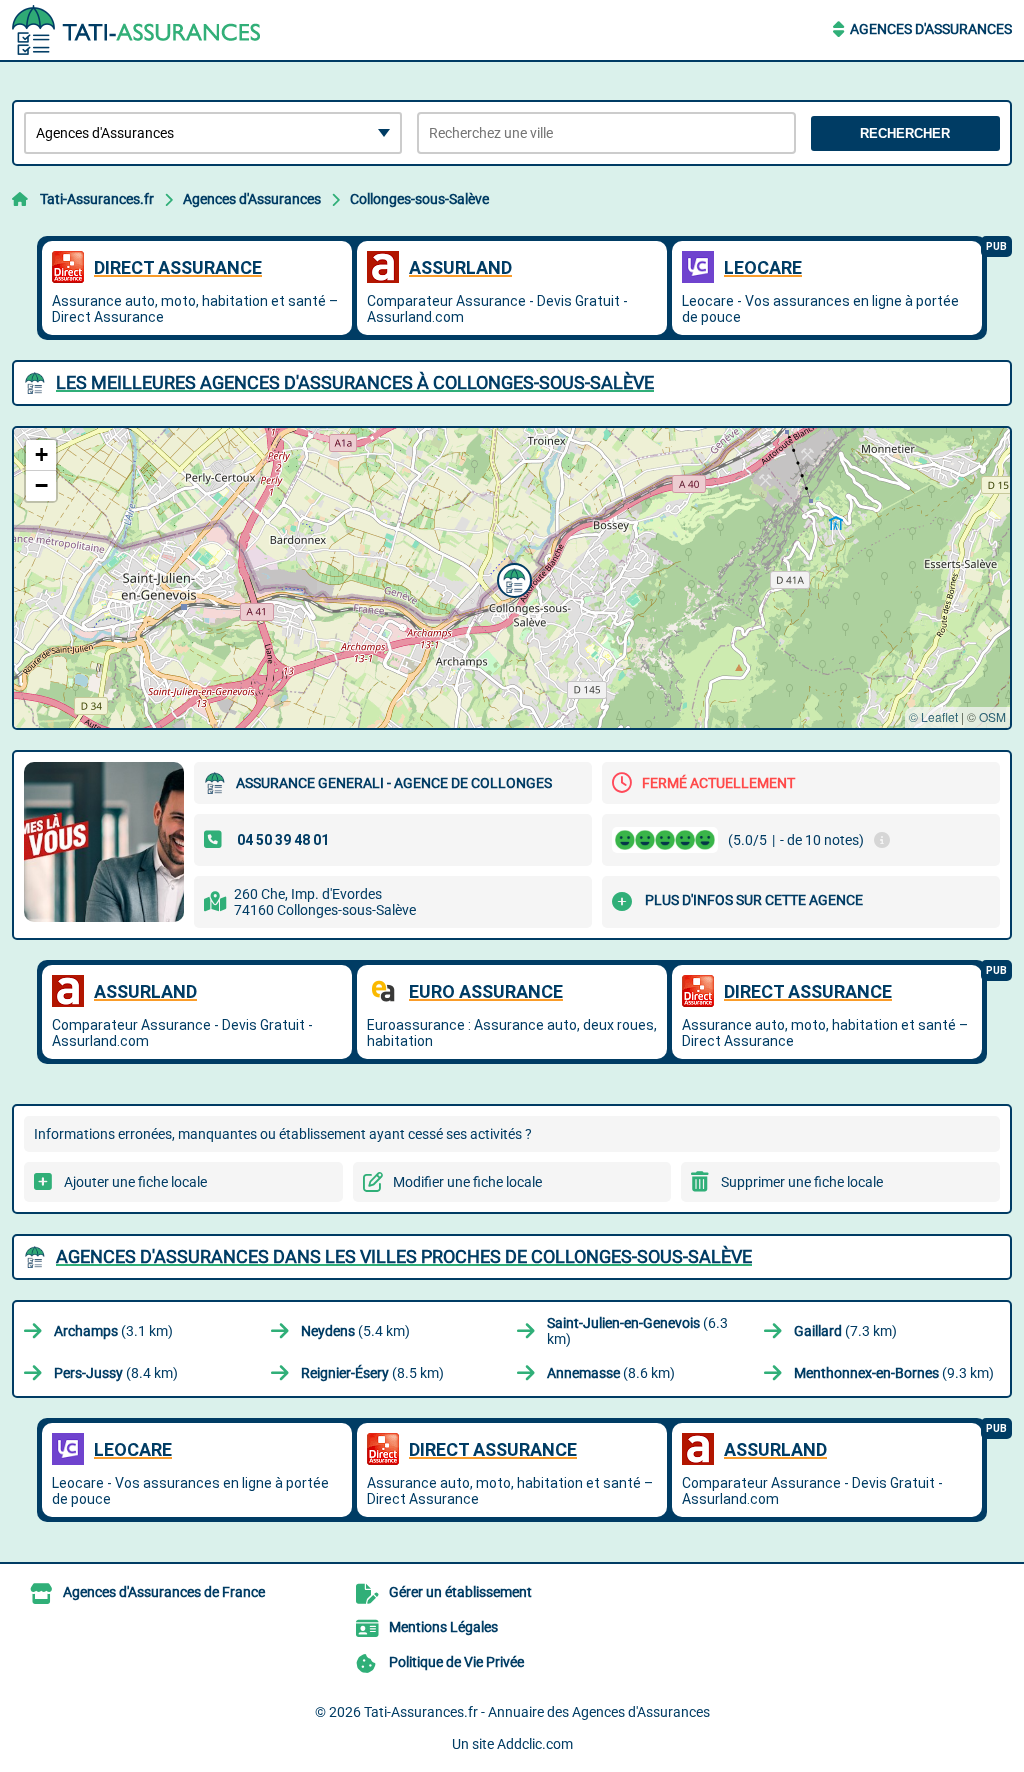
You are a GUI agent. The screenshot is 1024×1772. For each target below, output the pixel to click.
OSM (992, 716)
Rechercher (905, 133)
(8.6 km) (611, 1373)
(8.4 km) (116, 1373)
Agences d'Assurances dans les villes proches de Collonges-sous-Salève (404, 1256)
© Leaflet (933, 716)
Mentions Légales (443, 1627)
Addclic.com (535, 1744)
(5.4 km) (355, 1331)
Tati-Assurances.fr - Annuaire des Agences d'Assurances (537, 1712)
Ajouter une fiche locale (135, 1182)
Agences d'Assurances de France (164, 1592)
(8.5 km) (372, 1373)
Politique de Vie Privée (456, 1662)
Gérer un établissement (460, 1592)
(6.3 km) (637, 1331)
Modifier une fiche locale (467, 1182)
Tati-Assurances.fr (97, 199)
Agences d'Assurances (931, 29)
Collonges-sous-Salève (419, 199)
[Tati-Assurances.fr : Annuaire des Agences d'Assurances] (137, 30)
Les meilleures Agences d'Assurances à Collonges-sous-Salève (355, 382)
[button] (512, 578)
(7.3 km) (845, 1331)
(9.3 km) (894, 1373)
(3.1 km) (113, 1331)
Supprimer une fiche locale (802, 1182)
